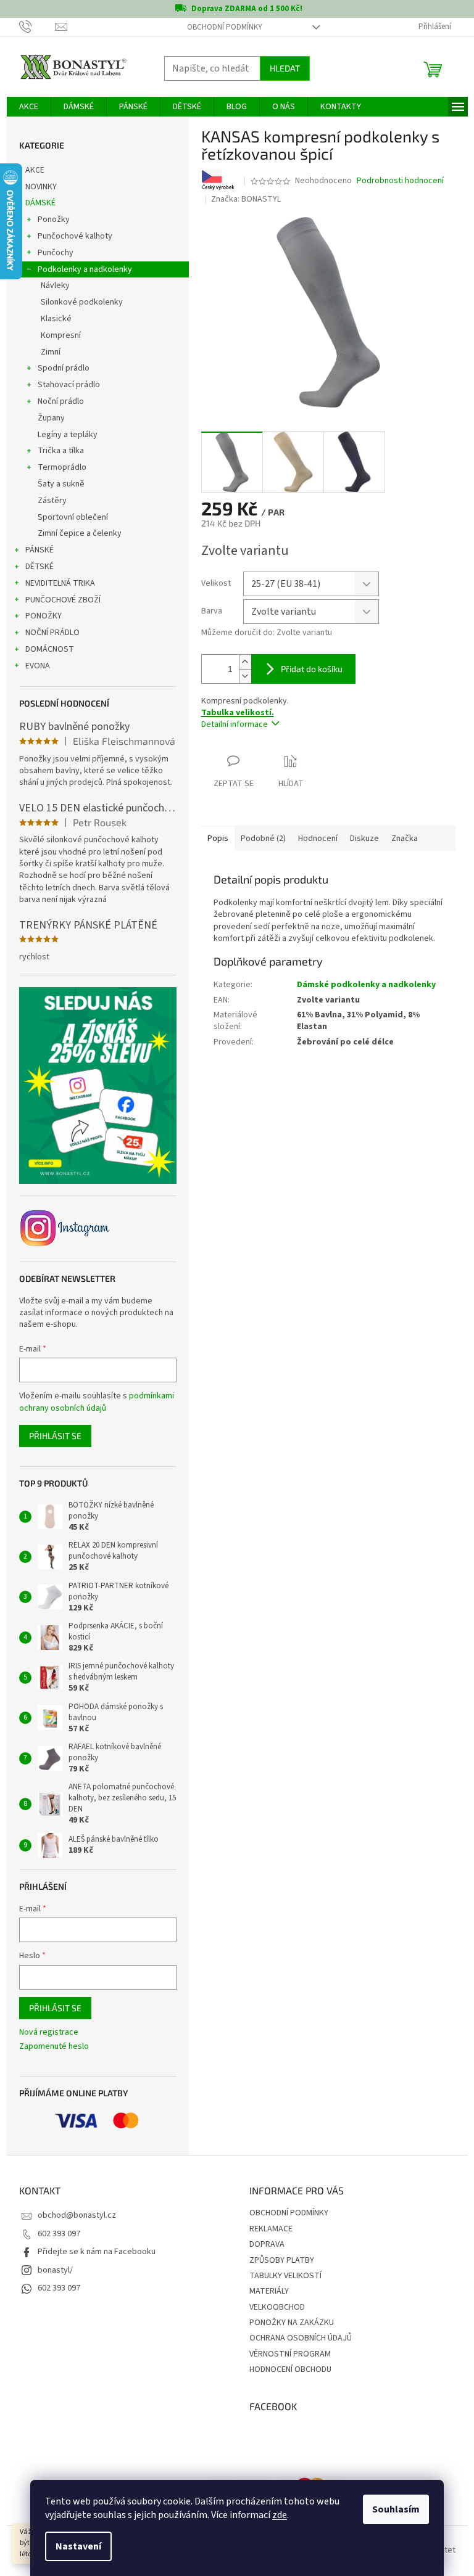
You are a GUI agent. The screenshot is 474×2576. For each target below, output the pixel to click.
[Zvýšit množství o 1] (245, 662)
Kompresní (61, 335)
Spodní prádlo (64, 368)
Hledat (285, 68)
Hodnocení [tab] (318, 839)
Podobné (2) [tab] (263, 839)
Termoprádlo (62, 467)
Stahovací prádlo (69, 385)
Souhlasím (396, 2509)
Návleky (55, 285)
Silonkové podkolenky (82, 302)
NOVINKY (41, 187)
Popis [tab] (218, 839)
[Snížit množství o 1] (245, 676)
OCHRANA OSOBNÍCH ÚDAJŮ (301, 2338)
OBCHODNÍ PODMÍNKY (225, 27)
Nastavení (78, 2546)
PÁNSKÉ (39, 550)
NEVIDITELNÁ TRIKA (60, 583)
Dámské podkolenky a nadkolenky (366, 985)
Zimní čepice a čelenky (80, 533)
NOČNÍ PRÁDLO (52, 633)
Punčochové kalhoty (75, 236)
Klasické (56, 319)
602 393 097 (59, 2234)
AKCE (35, 170)
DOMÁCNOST (50, 649)
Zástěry (52, 501)
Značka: (246, 199)
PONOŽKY (44, 616)
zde (280, 2515)
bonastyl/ (55, 2270)
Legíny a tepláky (68, 435)
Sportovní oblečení (73, 517)
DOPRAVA (267, 2244)
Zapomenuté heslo (54, 2047)
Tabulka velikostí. (238, 713)
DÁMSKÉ (40, 203)
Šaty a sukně (61, 484)
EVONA (38, 666)
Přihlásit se (55, 1436)
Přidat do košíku (312, 669)
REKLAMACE (271, 2229)
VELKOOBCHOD (277, 2307)
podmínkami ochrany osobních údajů (97, 1402)
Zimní (51, 352)
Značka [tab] (405, 839)
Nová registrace (49, 2032)
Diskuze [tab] (364, 839)
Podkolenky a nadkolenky (85, 269)
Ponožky (54, 219)
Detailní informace (235, 724)
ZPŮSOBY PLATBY (282, 2260)
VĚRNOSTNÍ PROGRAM (290, 2354)
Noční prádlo (61, 401)
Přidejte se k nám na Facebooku (97, 2252)
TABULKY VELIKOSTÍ (285, 2276)
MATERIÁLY (269, 2291)
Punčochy (56, 253)
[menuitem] (29, 107)
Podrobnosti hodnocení (400, 181)
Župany (51, 418)
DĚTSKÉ (39, 567)
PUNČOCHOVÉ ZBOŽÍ (63, 600)
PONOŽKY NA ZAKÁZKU (292, 2323)
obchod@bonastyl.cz (77, 2215)
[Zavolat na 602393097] (37, 27)
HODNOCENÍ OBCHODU (290, 2369)
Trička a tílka (61, 451)
